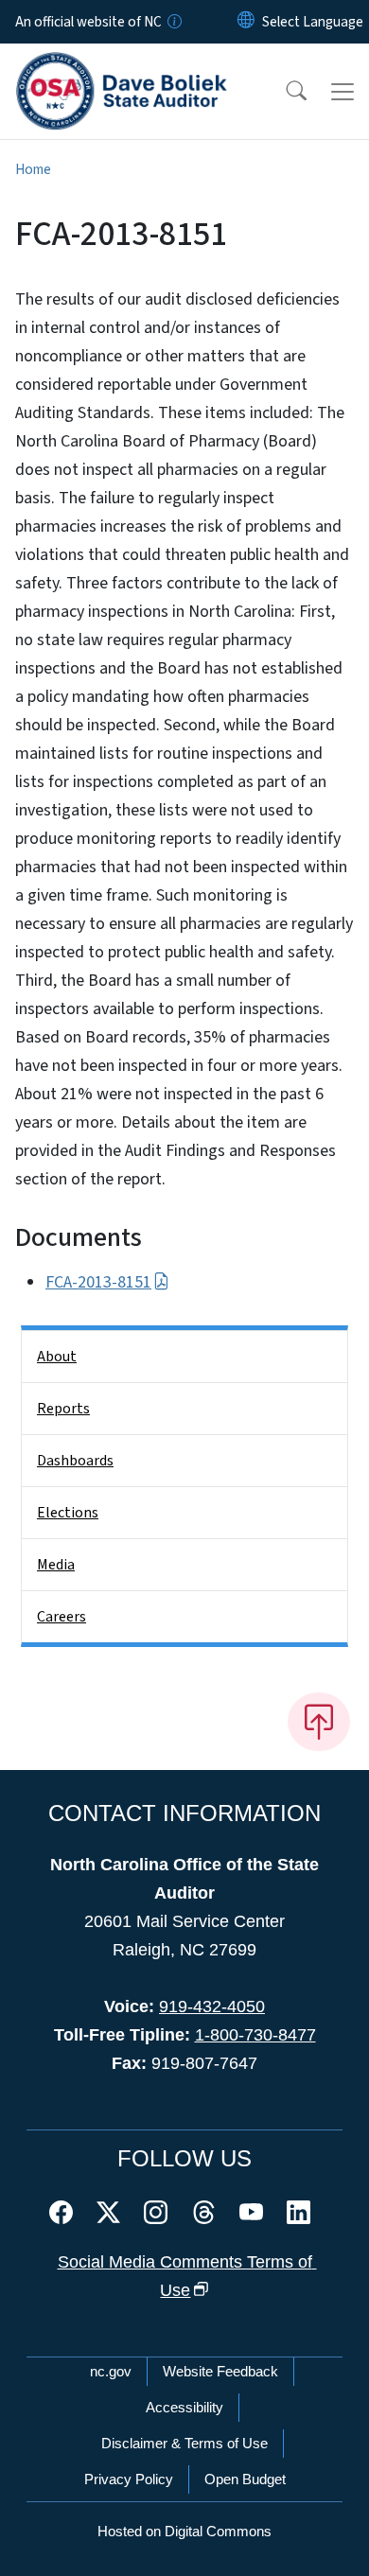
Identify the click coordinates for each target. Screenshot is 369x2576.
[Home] (122, 65)
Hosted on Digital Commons (184, 2531)
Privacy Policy (129, 2479)
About (57, 1357)
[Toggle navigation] (343, 92)
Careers (61, 1617)
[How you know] (173, 22)
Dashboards (75, 1461)
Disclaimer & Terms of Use (184, 2443)
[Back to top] (319, 1722)
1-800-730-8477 (255, 2035)
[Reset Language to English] (246, 22)
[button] (284, 92)
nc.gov (111, 2371)
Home (33, 169)
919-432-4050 (212, 2006)
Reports (63, 1409)
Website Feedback (220, 2371)
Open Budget (245, 2479)
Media (56, 1565)
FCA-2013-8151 (98, 1282)
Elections (68, 1513)
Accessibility (184, 2407)
